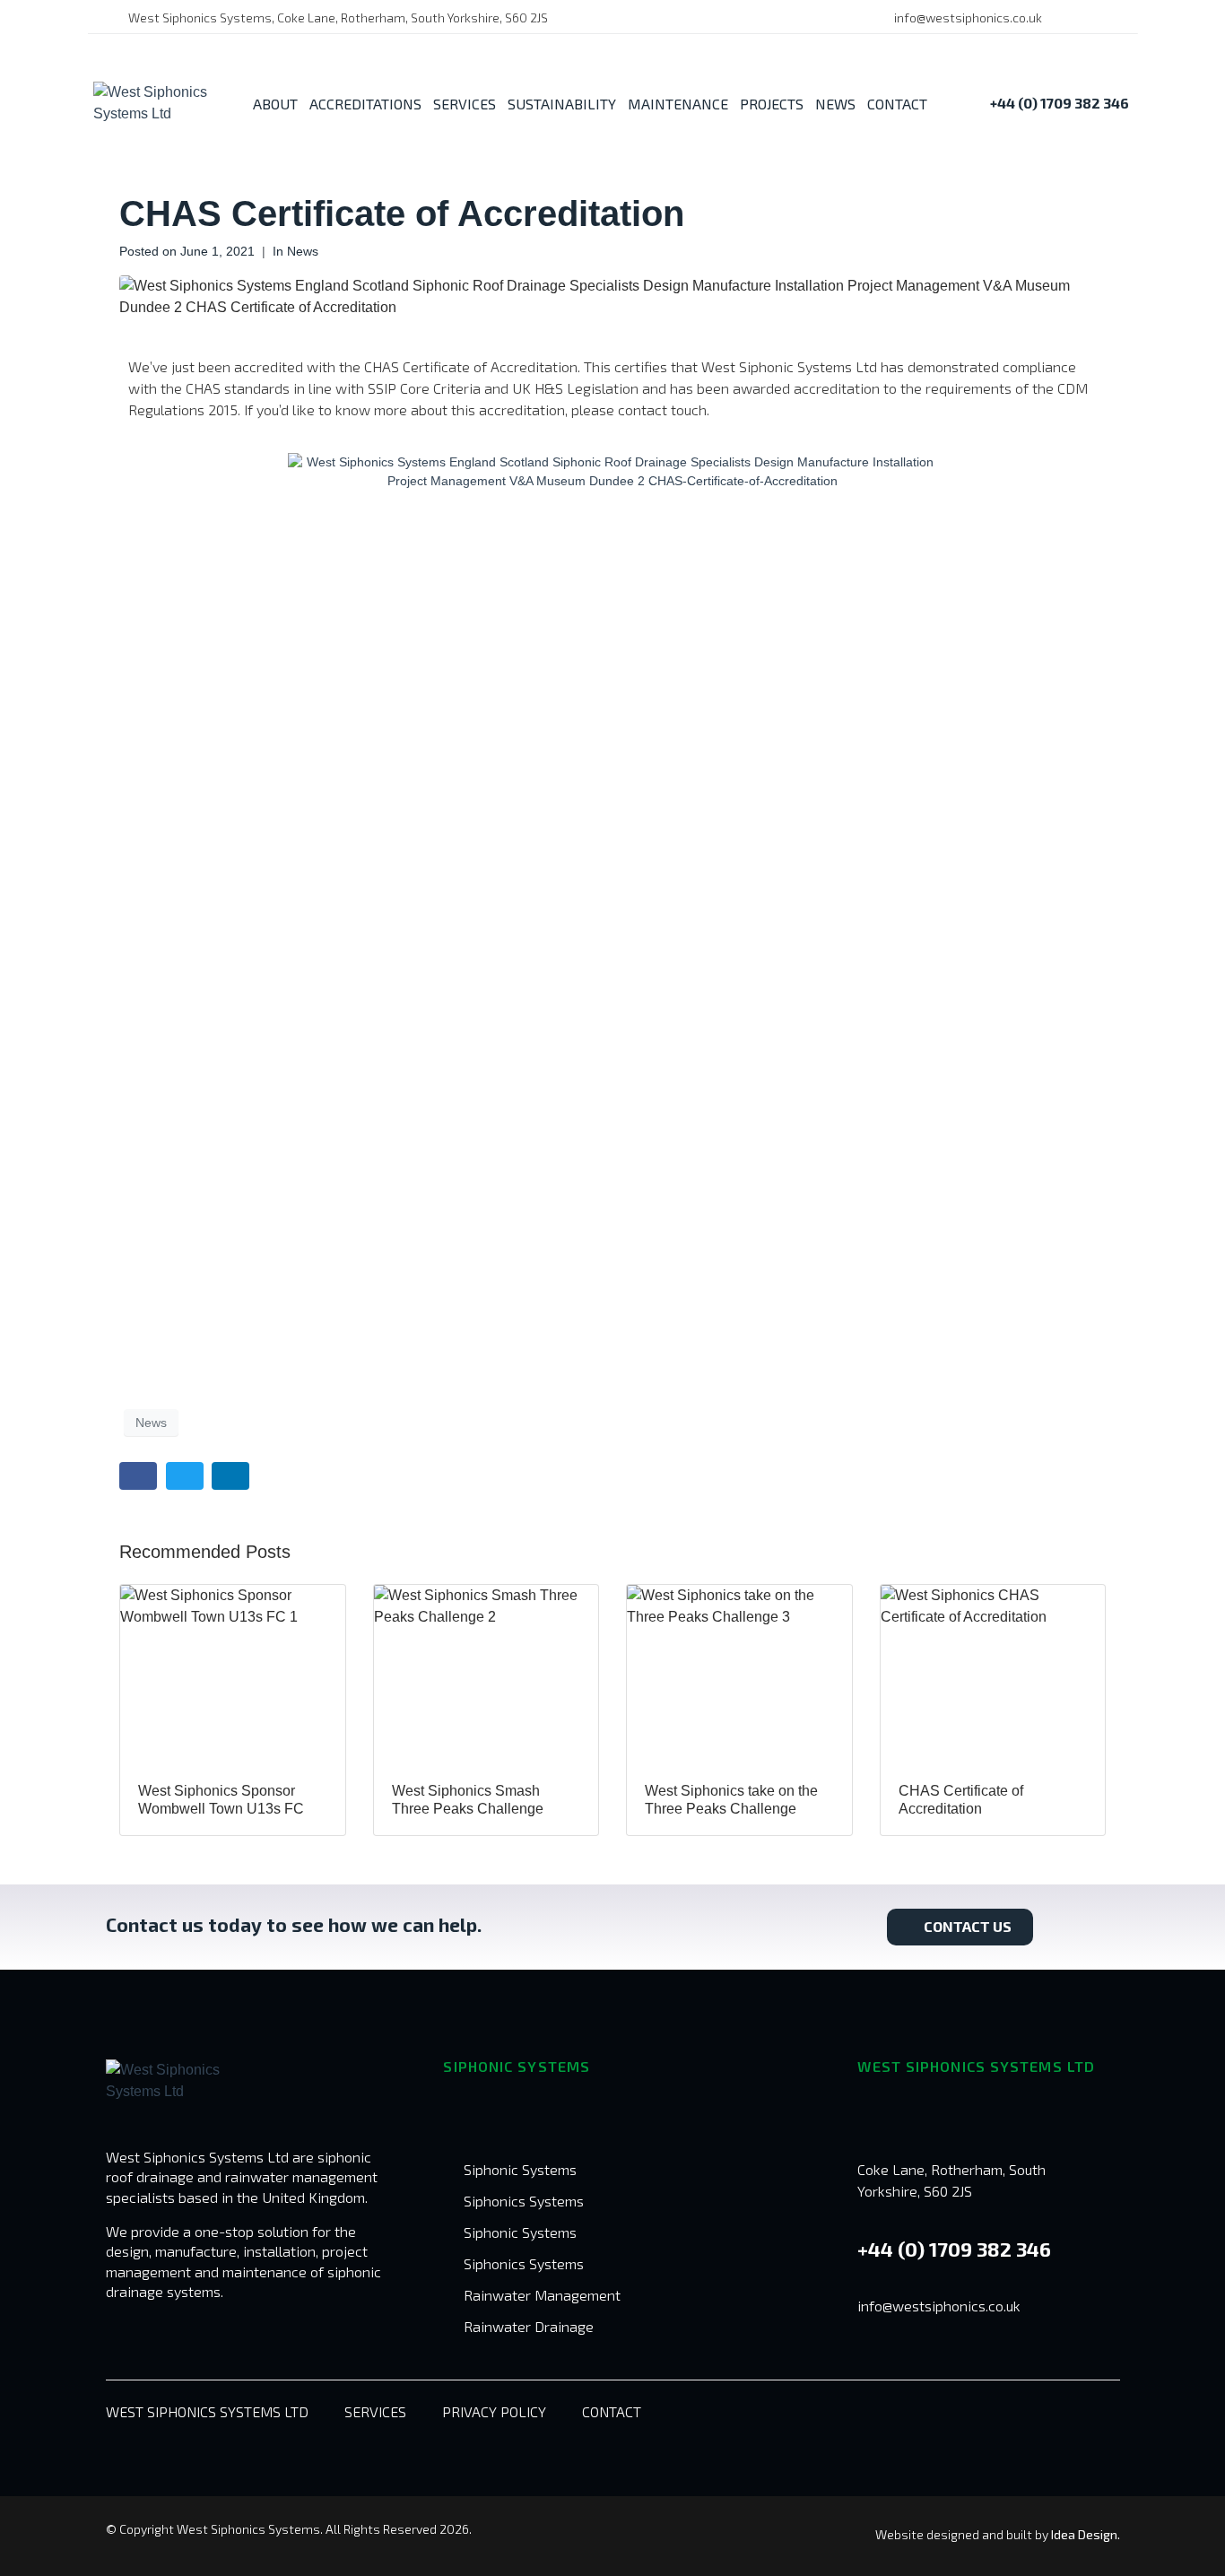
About (275, 104)
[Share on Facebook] (138, 1476)
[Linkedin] (1108, 18)
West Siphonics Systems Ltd (207, 2411)
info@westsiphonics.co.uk (939, 2306)
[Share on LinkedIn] (230, 1476)
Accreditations (365, 104)
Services (465, 104)
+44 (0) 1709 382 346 (954, 2249)
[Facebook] (1081, 18)
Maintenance (678, 104)
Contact (897, 104)
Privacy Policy (494, 2411)
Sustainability (562, 104)
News (835, 104)
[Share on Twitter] (185, 1476)
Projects (772, 104)
